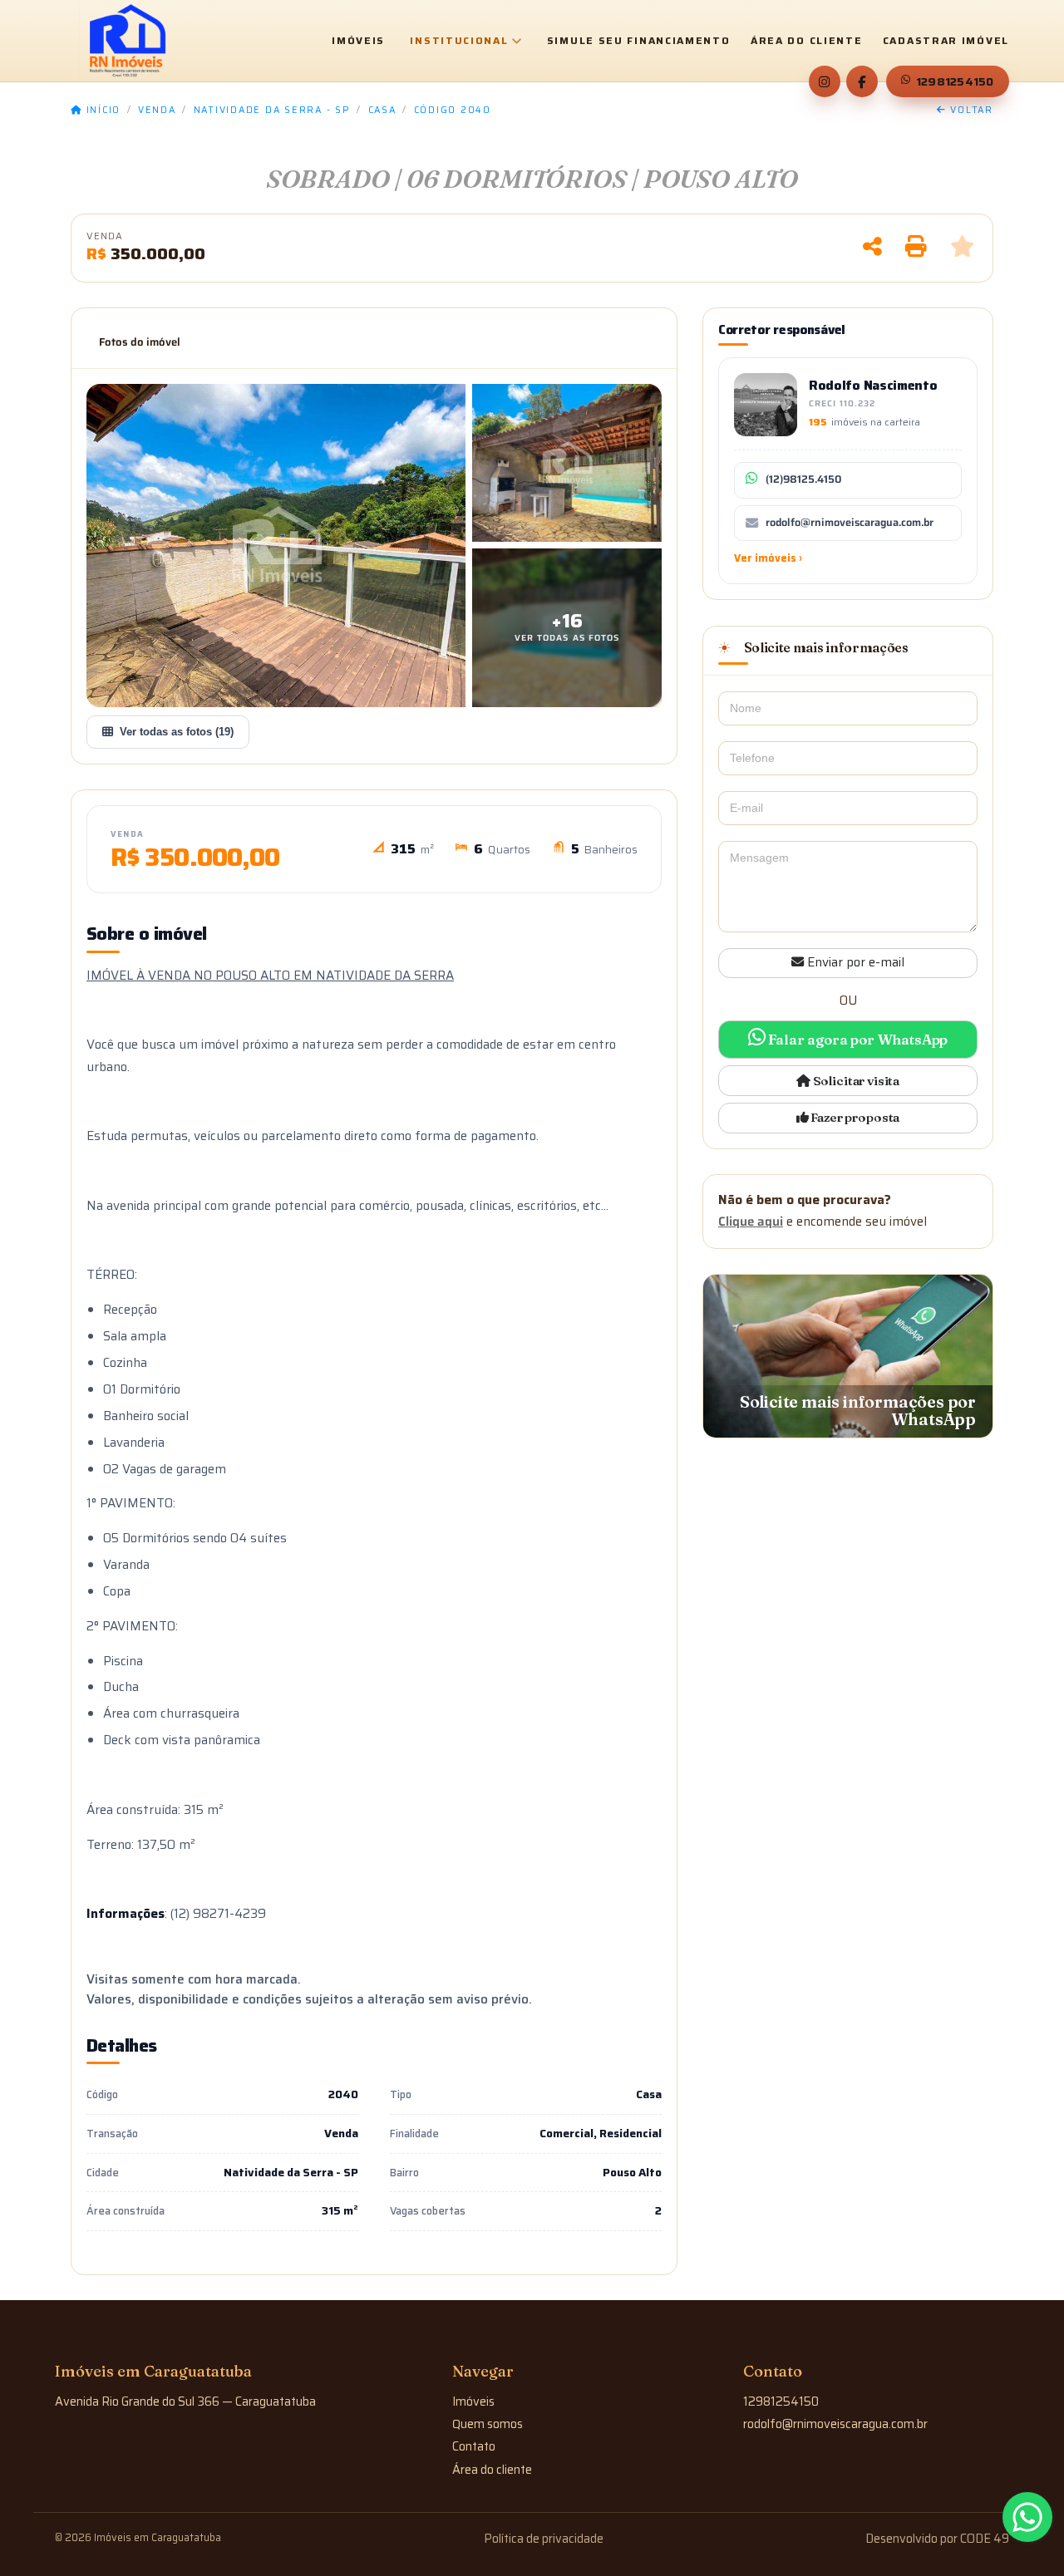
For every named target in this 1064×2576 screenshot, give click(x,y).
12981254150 (955, 81)
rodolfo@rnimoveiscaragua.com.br (850, 523)
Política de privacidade (544, 2539)
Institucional (459, 40)
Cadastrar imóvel (946, 41)
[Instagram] (825, 81)
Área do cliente (807, 41)
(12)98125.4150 (803, 479)
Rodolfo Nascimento (873, 385)
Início (101, 111)
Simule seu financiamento (639, 41)
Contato (474, 2446)
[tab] (140, 342)
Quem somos (488, 2424)
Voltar (970, 111)
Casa (382, 111)
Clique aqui (751, 1222)
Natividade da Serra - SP (272, 111)
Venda (157, 111)
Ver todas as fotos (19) (177, 732)
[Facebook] (862, 81)
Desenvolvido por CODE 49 (937, 2539)
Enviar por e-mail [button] (854, 962)
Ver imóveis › (768, 558)
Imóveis (358, 41)
